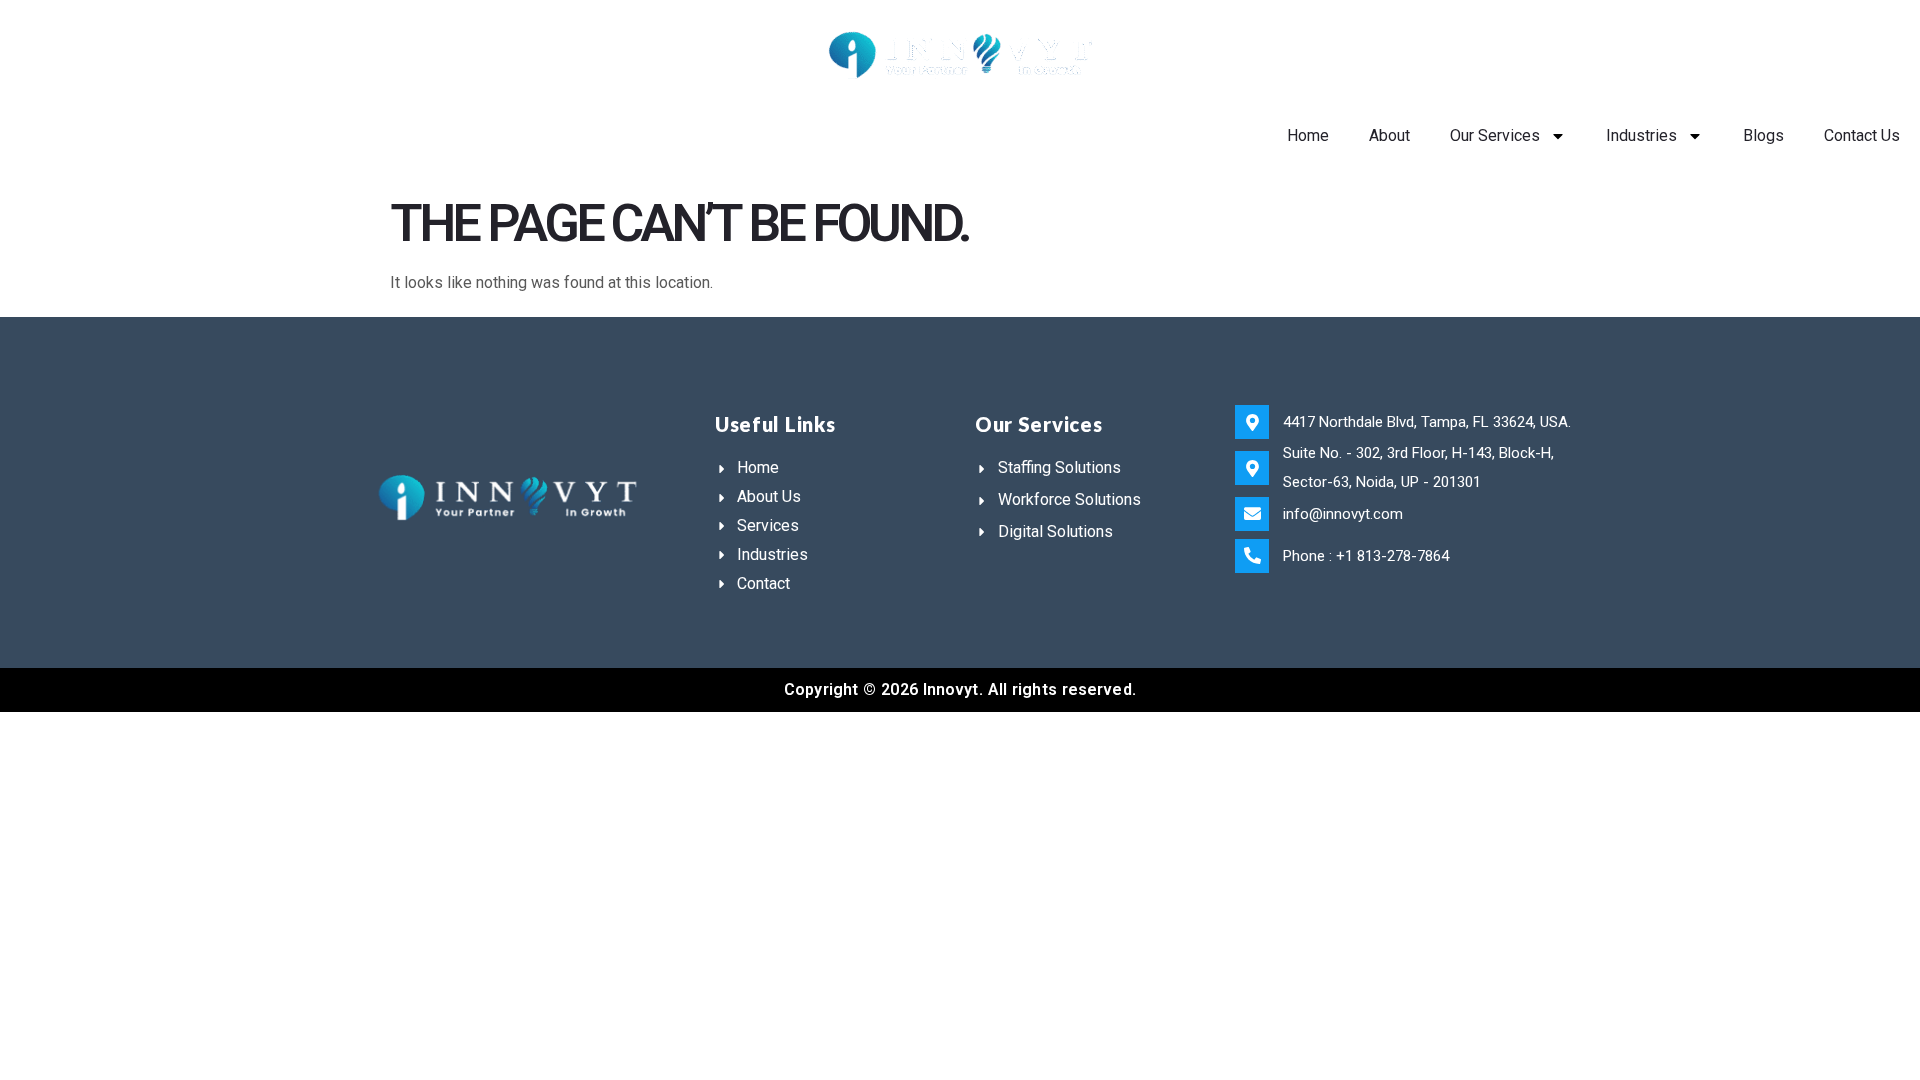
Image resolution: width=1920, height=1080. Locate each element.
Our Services (1495, 135)
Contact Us (1862, 135)
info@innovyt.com (1343, 514)
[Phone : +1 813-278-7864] (1252, 556)
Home (1308, 135)
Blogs (1763, 135)
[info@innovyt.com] (1252, 514)
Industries (1641, 135)
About (1389, 135)
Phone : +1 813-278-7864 (1366, 556)
